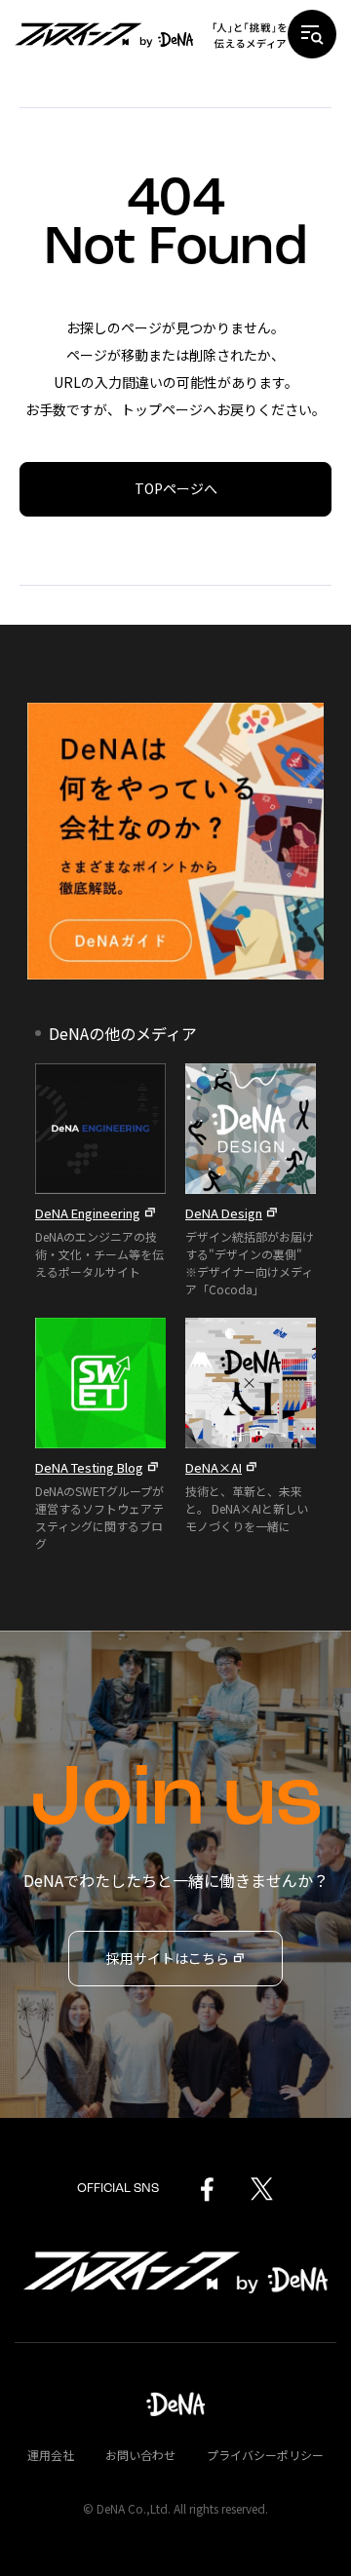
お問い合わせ (140, 2455)
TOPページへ (176, 488)
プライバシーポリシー (265, 2455)
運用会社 (51, 2455)
